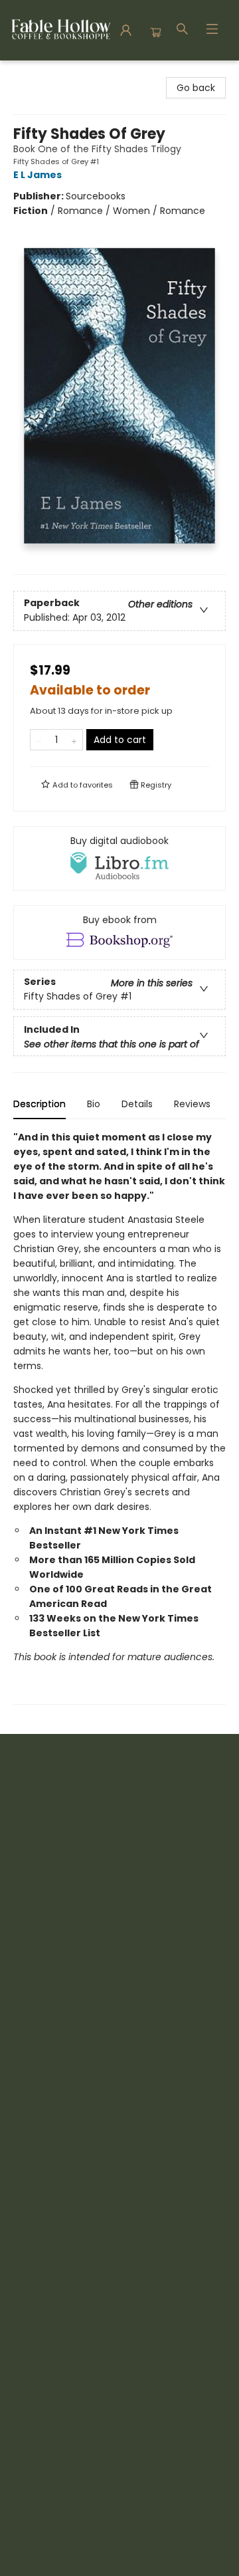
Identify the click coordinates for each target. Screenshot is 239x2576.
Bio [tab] (94, 1104)
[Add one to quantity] (74, 740)
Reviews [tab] (192, 1104)
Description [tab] (40, 1104)
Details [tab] (137, 1104)
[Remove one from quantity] (39, 740)
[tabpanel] (119, 1417)
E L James (38, 175)
